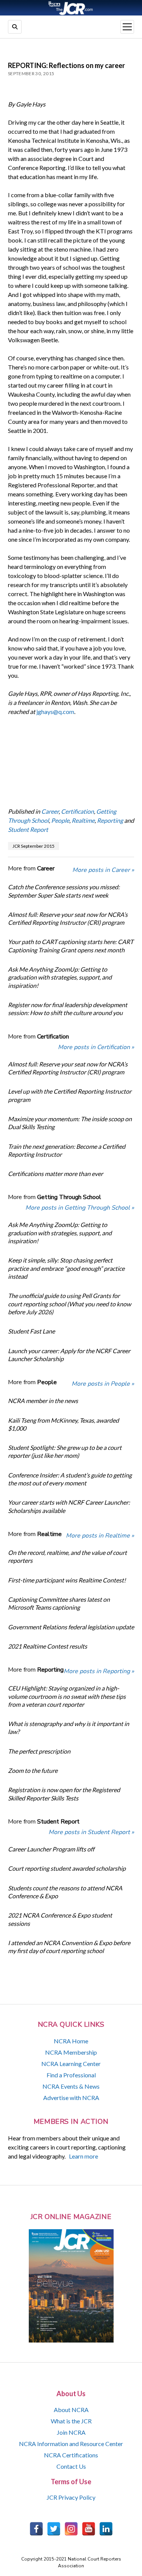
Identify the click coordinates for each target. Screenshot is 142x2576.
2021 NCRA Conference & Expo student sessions (60, 1919)
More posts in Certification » (96, 1047)
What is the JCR (71, 2421)
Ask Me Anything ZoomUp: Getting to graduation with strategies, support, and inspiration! (60, 977)
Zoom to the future (33, 1770)
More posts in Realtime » (100, 1536)
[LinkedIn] (106, 2529)
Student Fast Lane (31, 1331)
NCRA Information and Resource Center (71, 2444)
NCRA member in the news (43, 1401)
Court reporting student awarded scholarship (67, 1868)
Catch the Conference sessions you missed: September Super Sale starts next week (64, 891)
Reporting (110, 820)
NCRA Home (71, 2041)
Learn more (83, 2156)
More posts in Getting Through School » (80, 1208)
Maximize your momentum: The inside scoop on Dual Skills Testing (70, 1123)
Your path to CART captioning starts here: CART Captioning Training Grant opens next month (71, 946)
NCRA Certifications (71, 2455)
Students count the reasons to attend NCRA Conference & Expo (65, 1892)
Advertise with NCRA (71, 2098)
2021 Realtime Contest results (48, 1646)
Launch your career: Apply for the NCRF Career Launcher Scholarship (69, 1355)
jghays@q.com (55, 712)
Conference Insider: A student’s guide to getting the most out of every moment (70, 1479)
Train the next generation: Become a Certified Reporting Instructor (67, 1150)
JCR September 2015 (34, 846)
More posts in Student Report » (91, 1832)
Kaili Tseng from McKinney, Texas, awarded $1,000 (63, 1424)
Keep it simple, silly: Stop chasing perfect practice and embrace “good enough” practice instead (66, 1268)
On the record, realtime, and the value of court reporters (67, 1556)
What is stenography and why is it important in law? (69, 1728)
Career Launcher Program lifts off (51, 1849)
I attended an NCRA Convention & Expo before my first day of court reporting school (69, 1947)
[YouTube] (89, 2529)
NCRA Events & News (71, 2086)
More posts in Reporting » (99, 1671)
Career (50, 811)
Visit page (71, 8)
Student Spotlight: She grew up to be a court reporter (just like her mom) (65, 1451)
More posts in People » (103, 1384)
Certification (77, 811)
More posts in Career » (103, 870)
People (60, 820)
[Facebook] (36, 2529)
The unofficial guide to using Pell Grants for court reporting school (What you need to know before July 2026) (69, 1304)
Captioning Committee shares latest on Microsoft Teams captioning (59, 1603)
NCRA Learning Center (71, 2064)
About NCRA (71, 2410)
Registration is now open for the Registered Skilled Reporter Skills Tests (64, 1794)
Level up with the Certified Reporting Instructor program (70, 1095)
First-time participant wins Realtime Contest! (67, 1580)
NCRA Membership (71, 2052)
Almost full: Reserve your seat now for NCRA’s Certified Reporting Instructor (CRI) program (68, 918)
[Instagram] (71, 2529)
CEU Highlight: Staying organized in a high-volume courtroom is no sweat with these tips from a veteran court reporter (67, 1696)
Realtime (83, 820)
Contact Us (71, 2466)
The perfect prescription (39, 1751)
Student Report (28, 829)
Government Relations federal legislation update (71, 1627)
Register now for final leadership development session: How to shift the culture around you (68, 1009)
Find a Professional (71, 2075)
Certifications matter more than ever (55, 1174)
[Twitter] (54, 2529)
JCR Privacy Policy (71, 2497)
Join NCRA (71, 2432)
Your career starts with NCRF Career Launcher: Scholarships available (69, 1506)
